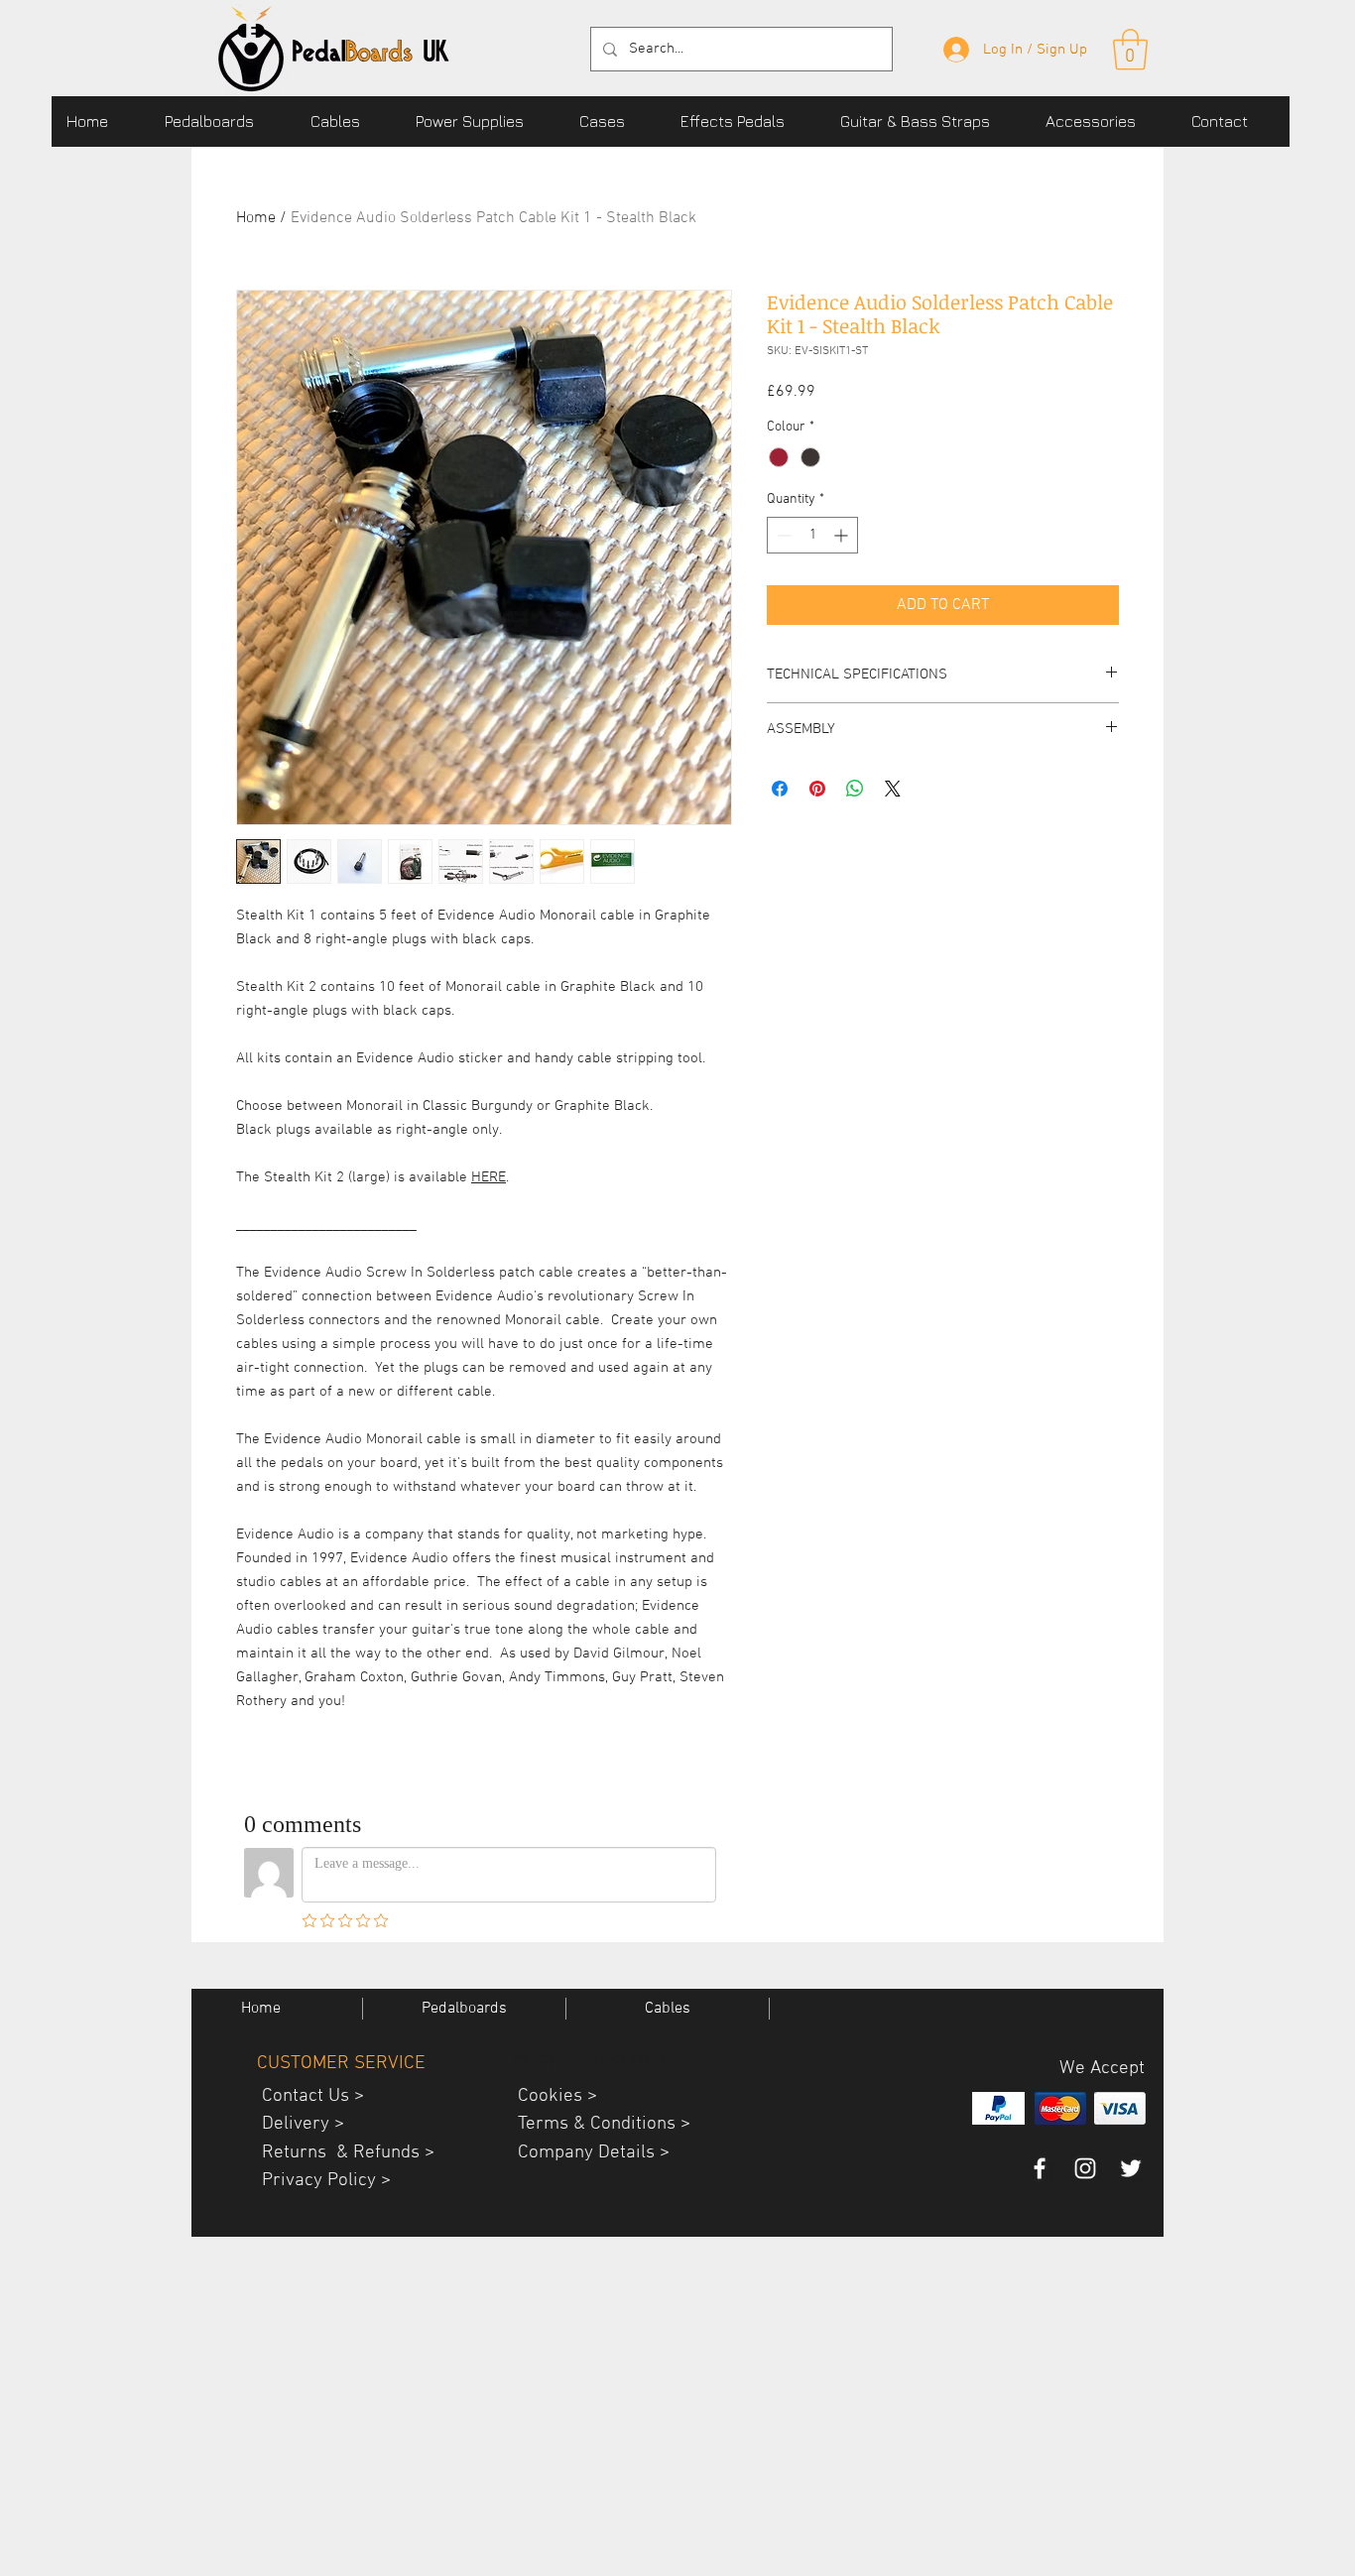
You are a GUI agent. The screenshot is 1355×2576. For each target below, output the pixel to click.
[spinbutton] (812, 535)
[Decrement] (782, 535)
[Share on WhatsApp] (855, 789)
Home (256, 218)
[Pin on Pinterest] (817, 789)
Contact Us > (306, 2096)
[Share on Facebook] (780, 789)
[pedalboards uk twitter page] (1131, 2168)
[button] (223, 121)
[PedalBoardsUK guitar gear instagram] (1085, 2168)
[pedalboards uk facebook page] (1040, 2168)
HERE (489, 1177)
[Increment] (843, 535)
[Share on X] (893, 789)
